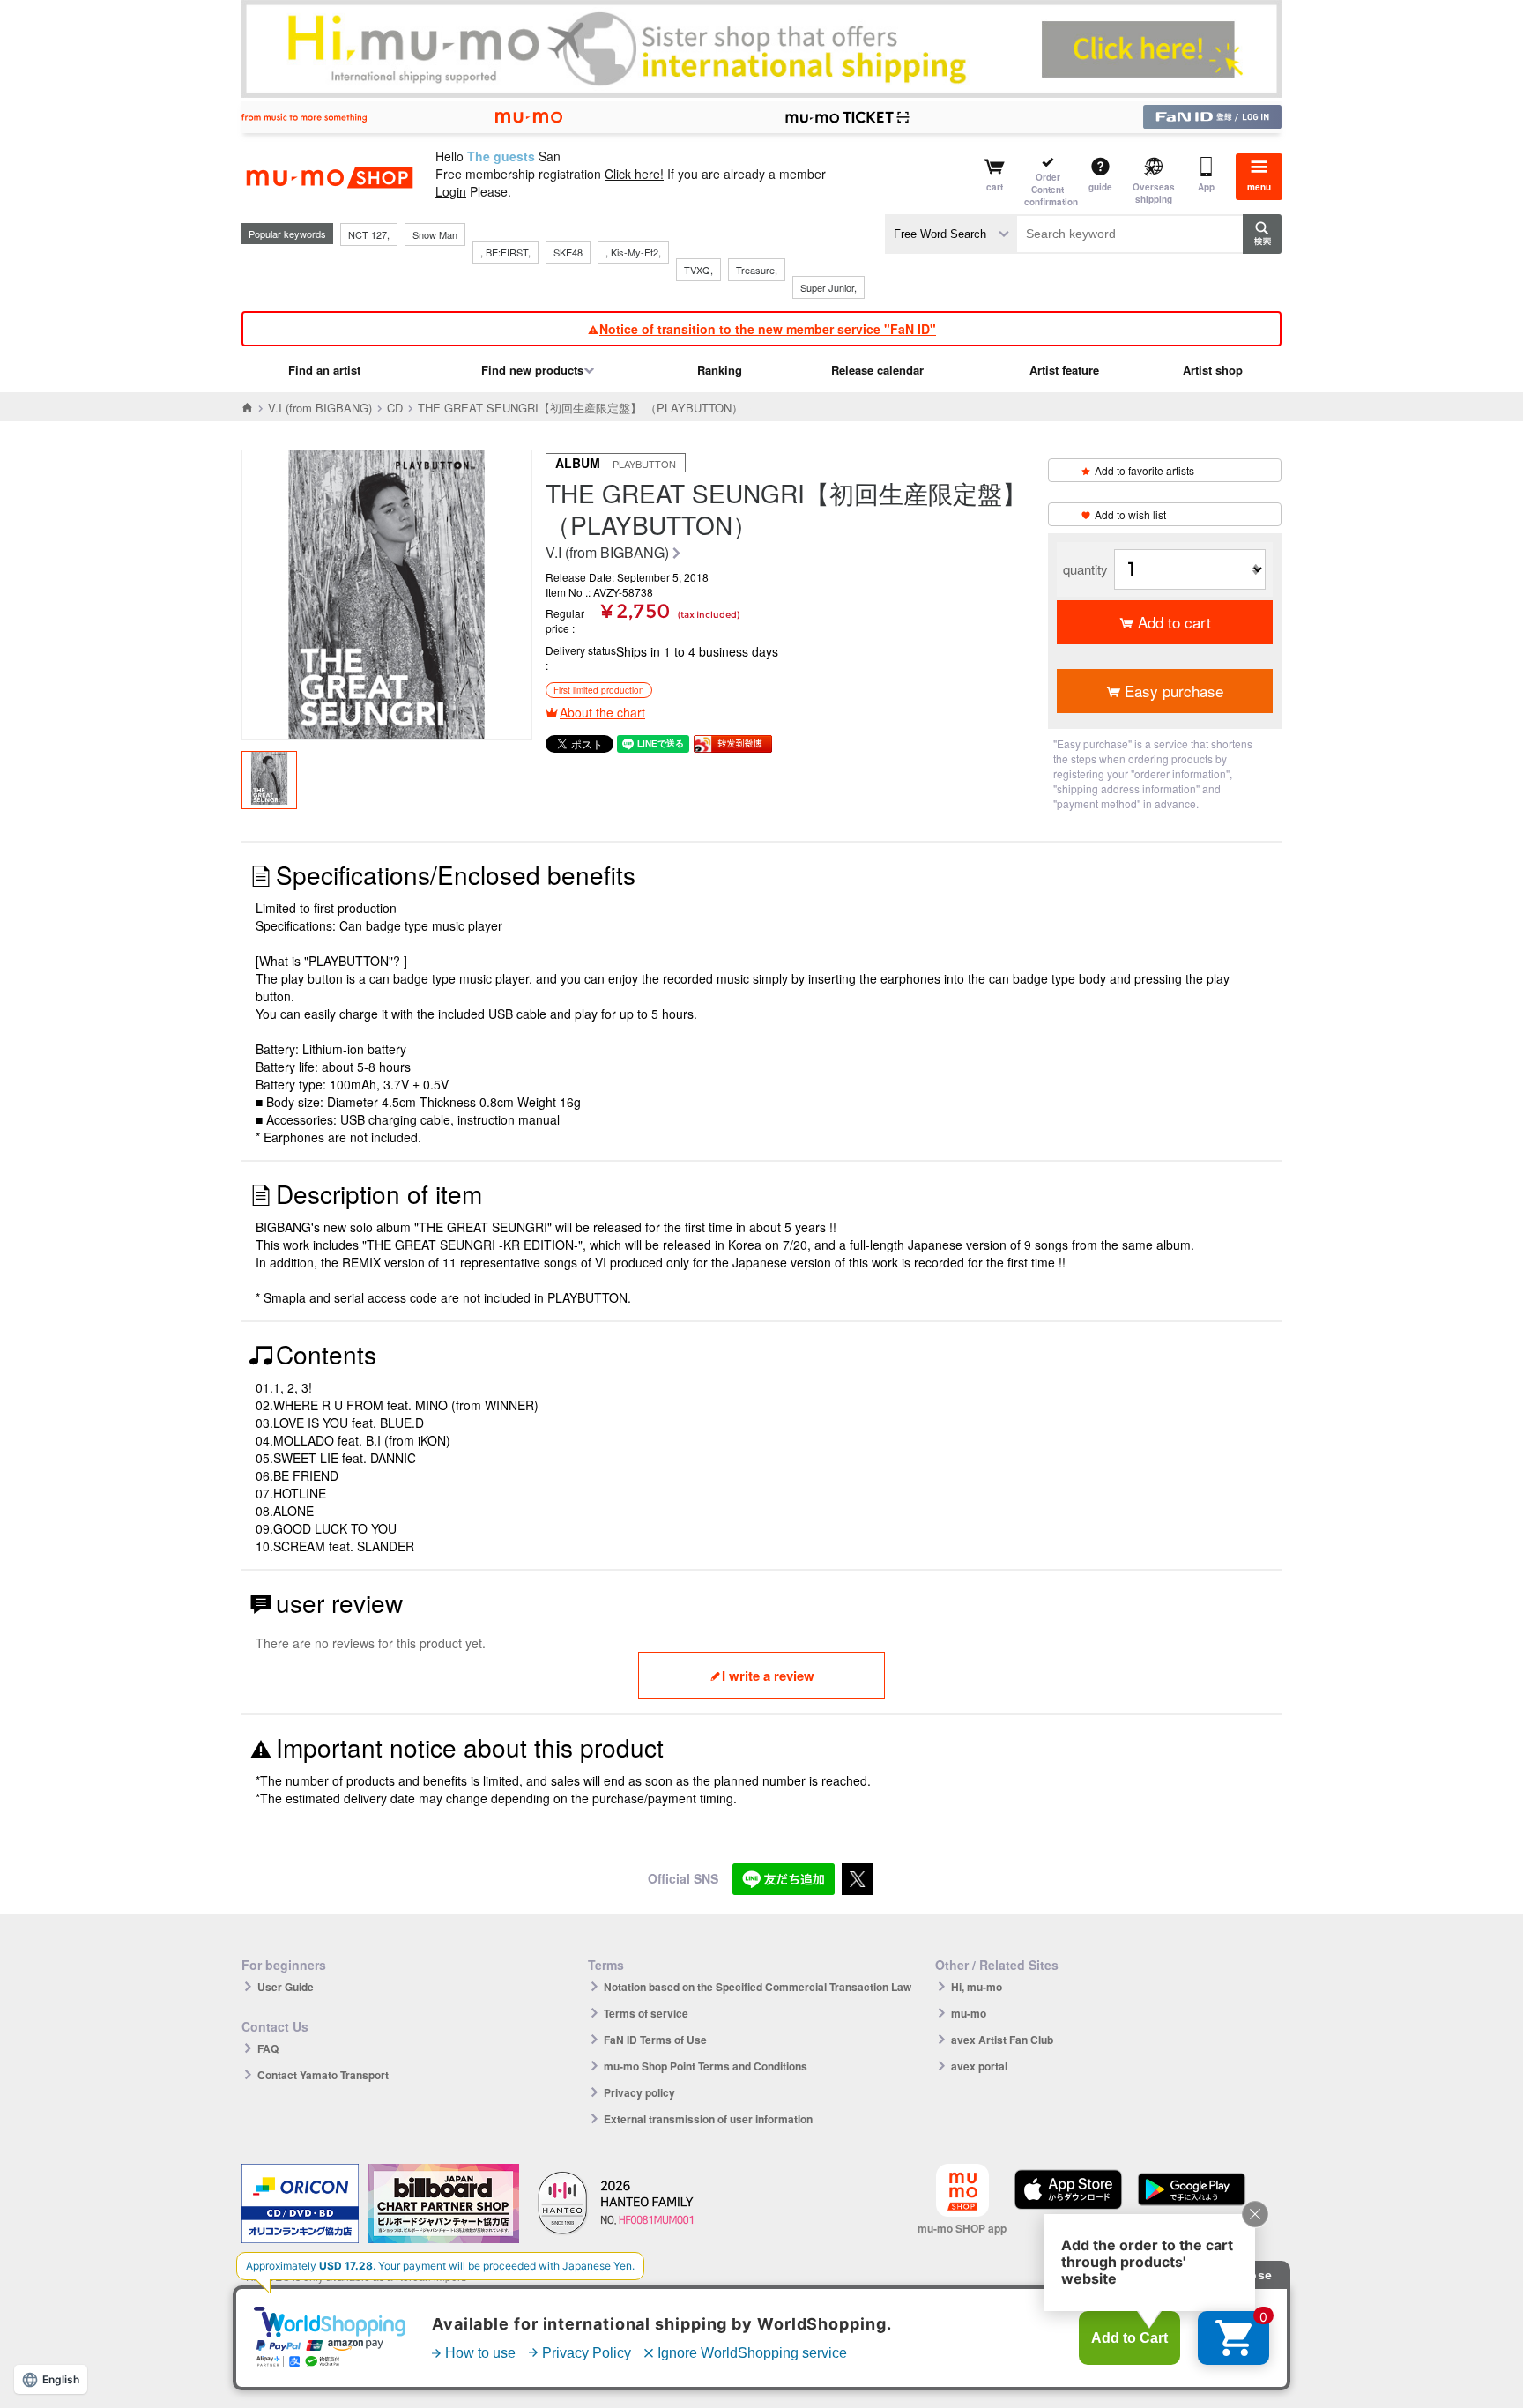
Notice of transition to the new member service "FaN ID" (768, 329)
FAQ (268, 2048)
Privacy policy (639, 2092)
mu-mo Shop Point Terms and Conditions (706, 2066)
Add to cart (1174, 622)
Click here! (634, 174)
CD (395, 408)
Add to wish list (1130, 514)
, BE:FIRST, (505, 252)
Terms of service (646, 2013)
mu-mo (969, 2013)
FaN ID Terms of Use (655, 2040)
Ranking (720, 370)
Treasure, (757, 270)
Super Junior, (828, 287)
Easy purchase (1174, 691)
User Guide (286, 1987)
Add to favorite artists (1144, 470)
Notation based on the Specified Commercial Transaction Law (758, 1987)
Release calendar (877, 370)
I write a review (768, 1676)
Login (451, 191)
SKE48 (568, 252)
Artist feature (1064, 370)
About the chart (602, 712)
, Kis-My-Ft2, (633, 252)
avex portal (979, 2066)
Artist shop (1213, 370)
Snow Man (435, 234)
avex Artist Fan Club (1002, 2040)
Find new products (532, 370)
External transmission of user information (708, 2119)
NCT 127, (369, 234)
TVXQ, (698, 270)
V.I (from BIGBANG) (320, 408)
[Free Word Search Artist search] (951, 234)
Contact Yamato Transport (323, 2075)
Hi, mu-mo (977, 1987)
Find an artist (324, 370)
